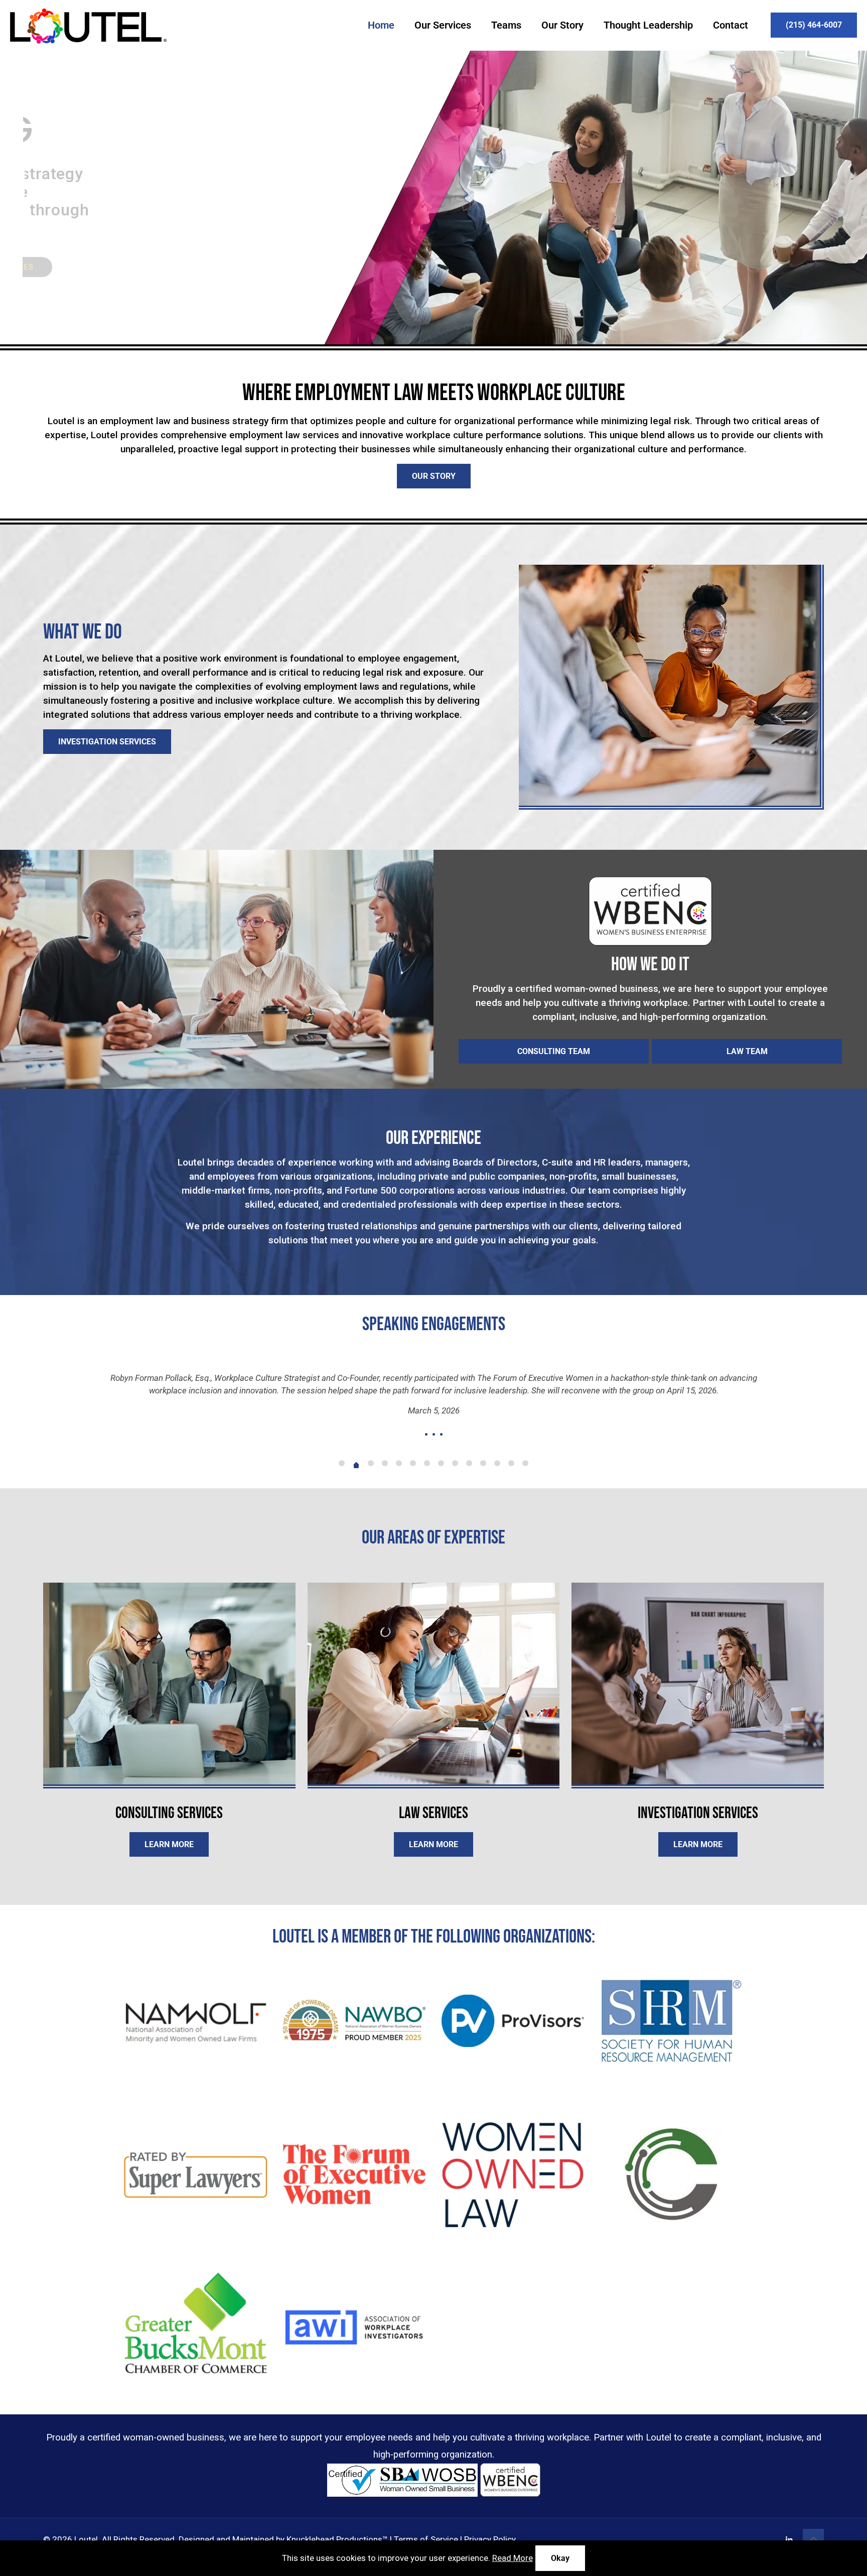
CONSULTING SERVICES (84, 267)
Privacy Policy (490, 2519)
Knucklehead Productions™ (337, 2519)
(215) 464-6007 (814, 25)
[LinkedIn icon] (789, 2520)
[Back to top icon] (813, 2519)
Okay (560, 2558)
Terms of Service (426, 2519)
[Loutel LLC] (88, 25)
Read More (513, 2558)
